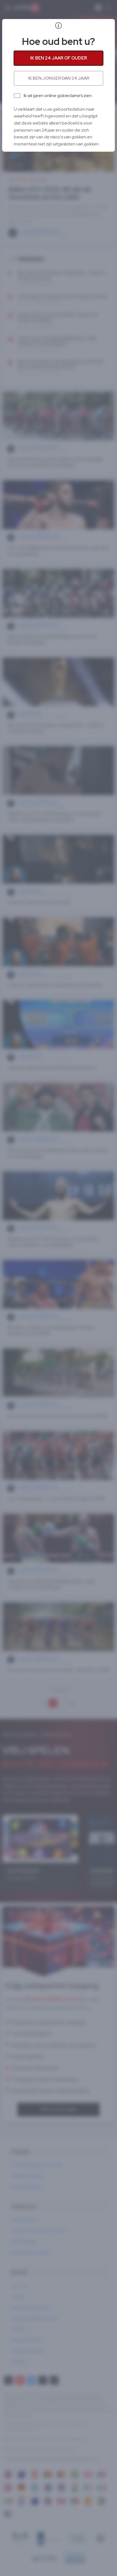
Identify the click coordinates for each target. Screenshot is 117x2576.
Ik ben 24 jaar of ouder (59, 58)
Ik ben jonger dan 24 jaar (59, 78)
